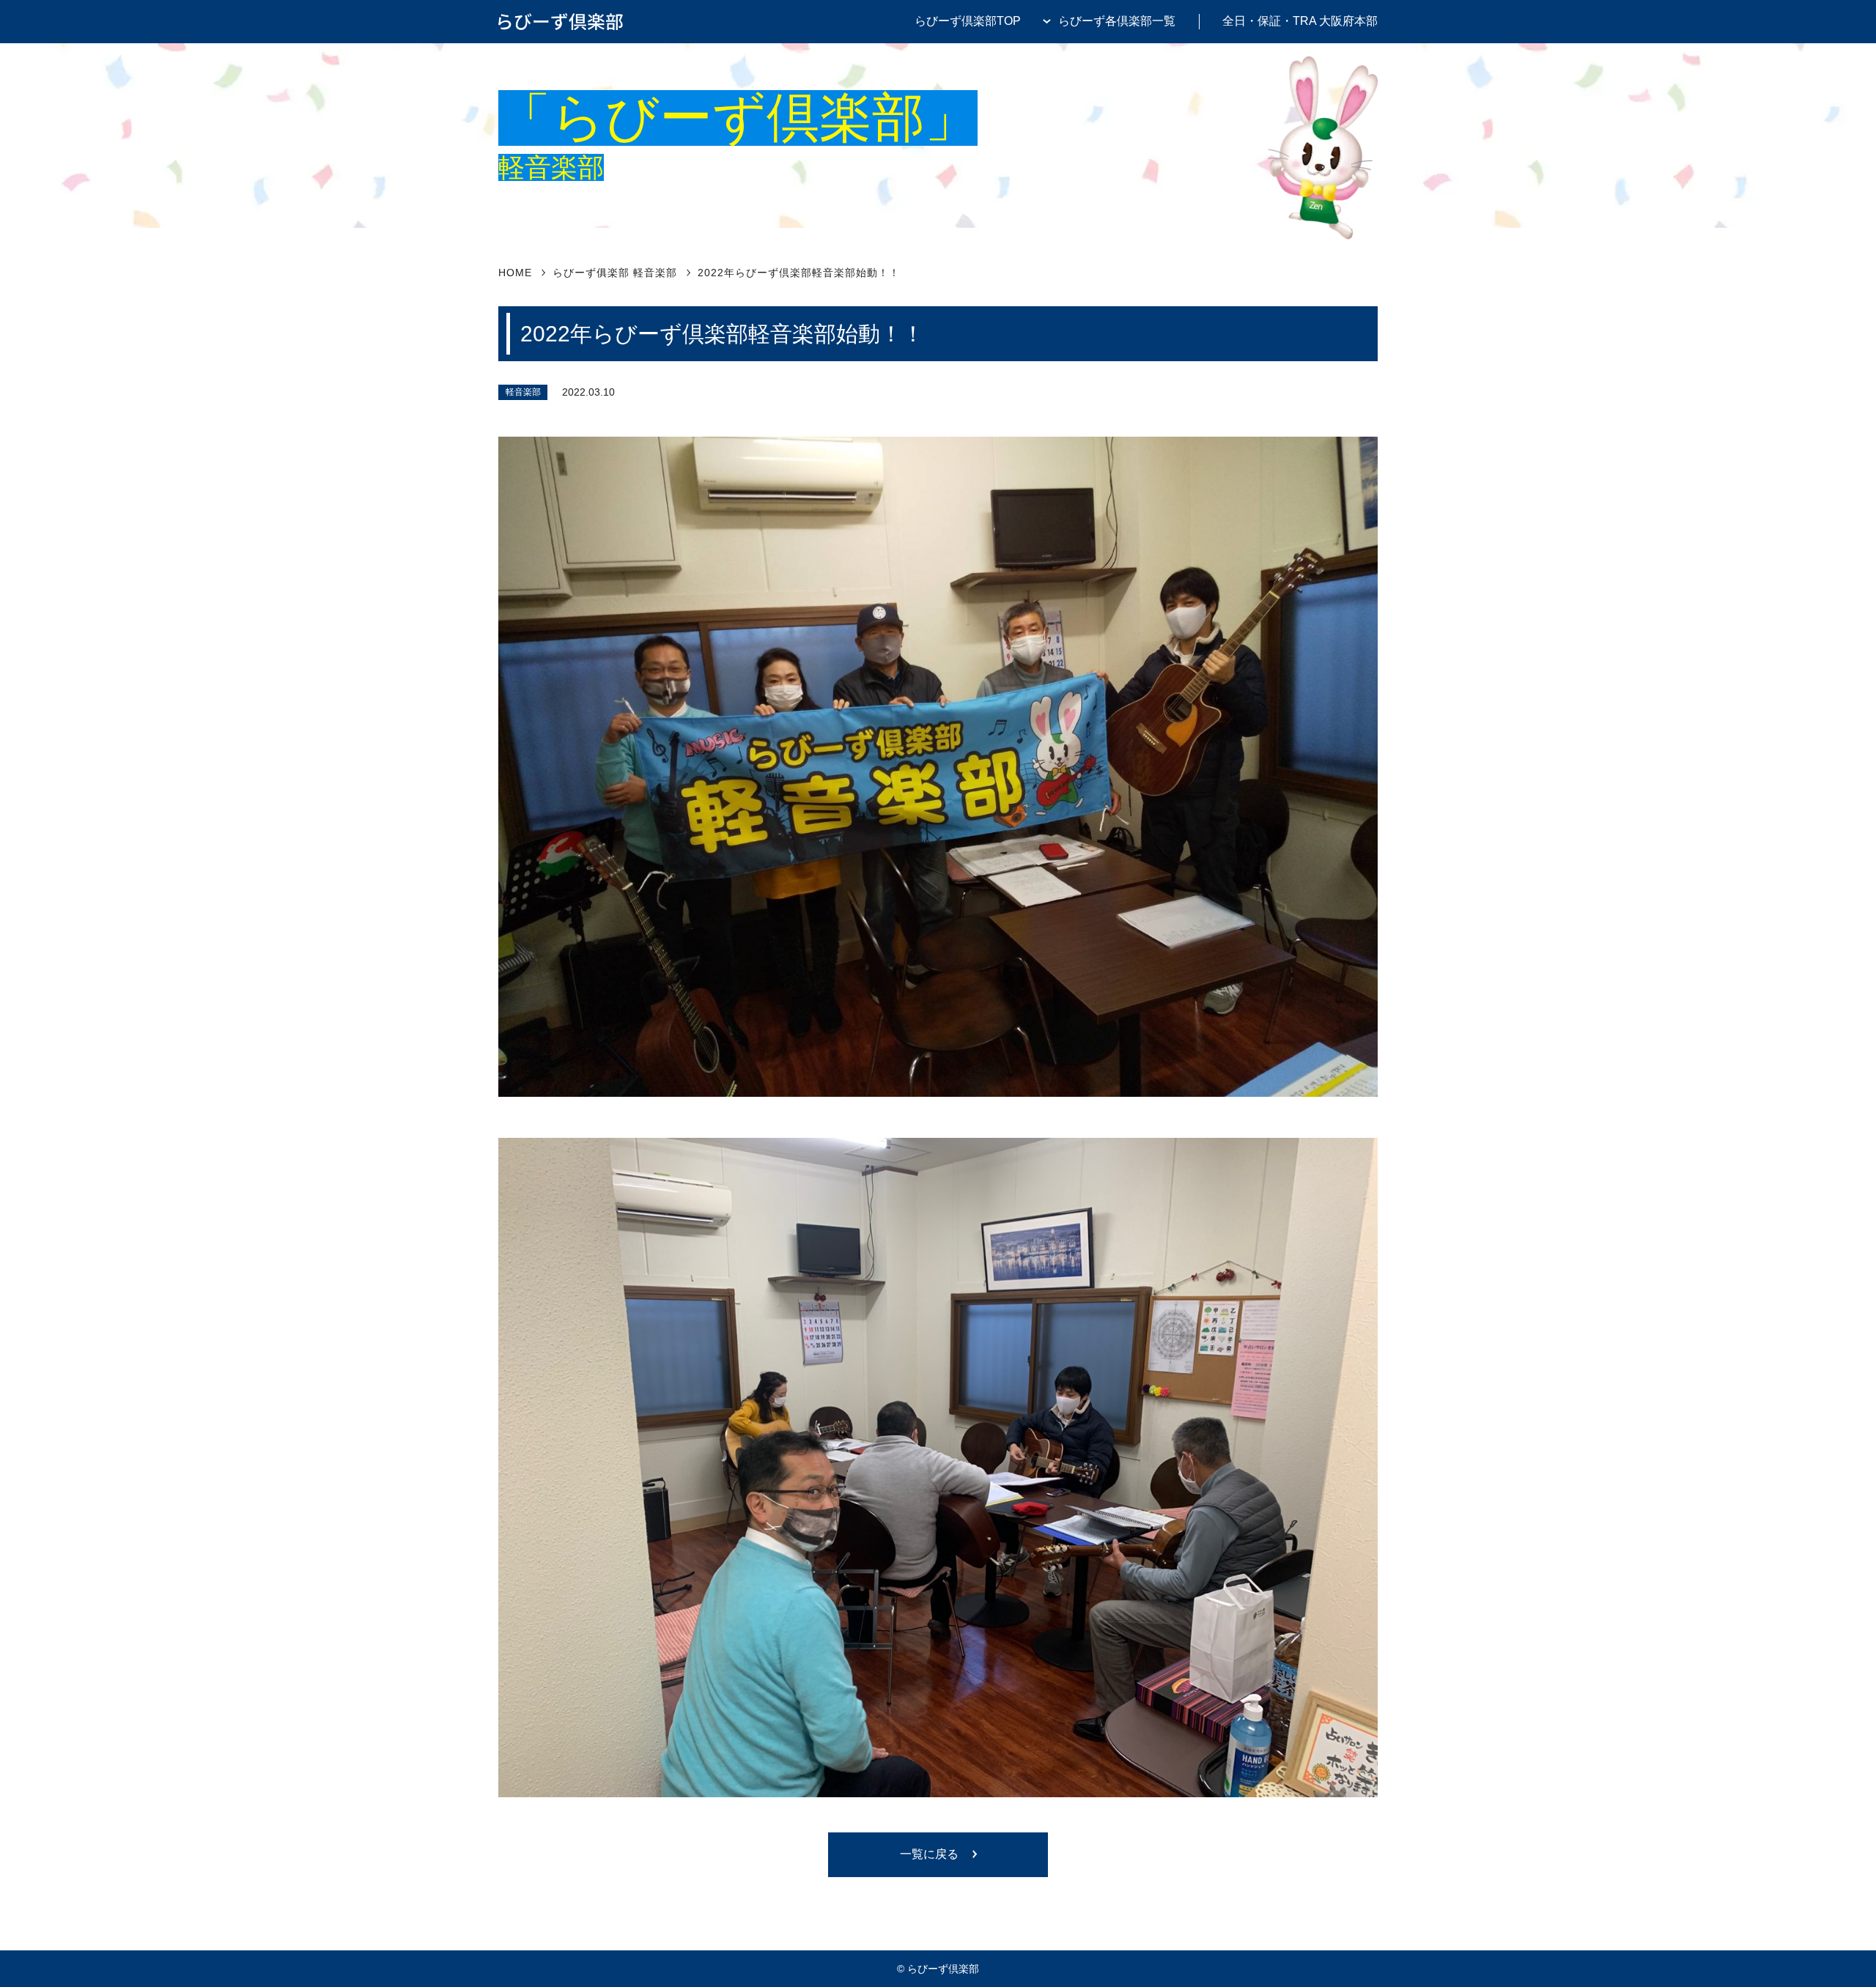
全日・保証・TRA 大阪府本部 (1300, 21)
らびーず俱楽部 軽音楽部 (615, 273)
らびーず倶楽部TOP (968, 21)
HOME (515, 273)
